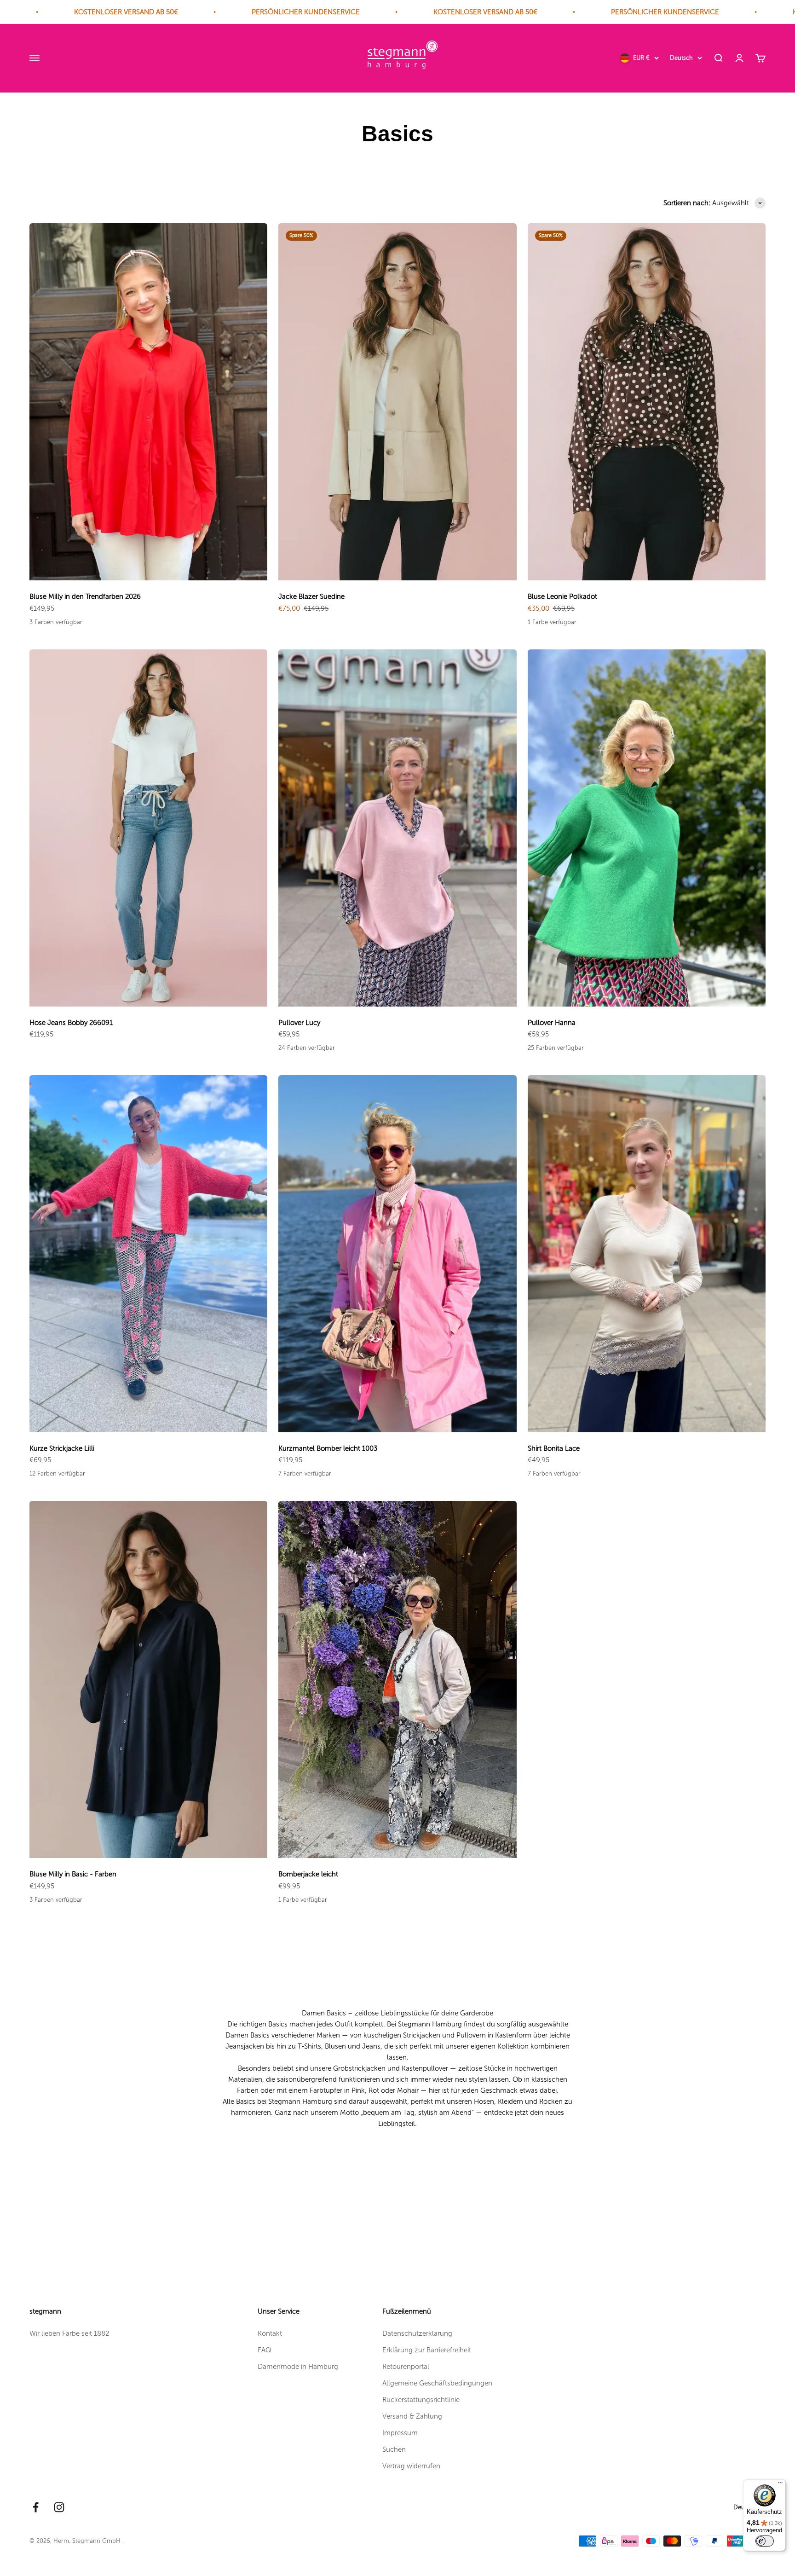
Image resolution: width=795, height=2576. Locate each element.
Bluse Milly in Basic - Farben (73, 1874)
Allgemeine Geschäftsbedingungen (437, 2383)
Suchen (394, 2449)
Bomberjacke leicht (308, 1874)
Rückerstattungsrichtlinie (421, 2400)
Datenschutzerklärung (417, 2333)
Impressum (400, 2433)
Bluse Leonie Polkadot (562, 596)
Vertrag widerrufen (411, 2466)
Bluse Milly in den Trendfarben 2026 (85, 596)
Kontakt (270, 2333)
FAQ (265, 2350)
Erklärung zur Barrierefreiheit (427, 2350)
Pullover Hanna (552, 1023)
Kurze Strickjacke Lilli (62, 1448)
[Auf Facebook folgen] (36, 2507)
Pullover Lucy (299, 1023)
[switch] (765, 2541)
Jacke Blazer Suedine (311, 596)
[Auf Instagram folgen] (59, 2507)
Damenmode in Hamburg (298, 2367)
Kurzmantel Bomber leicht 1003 (328, 1448)
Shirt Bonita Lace (554, 1448)
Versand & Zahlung (412, 2416)
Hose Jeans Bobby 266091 (71, 1023)
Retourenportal (406, 2367)
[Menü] (780, 2485)
